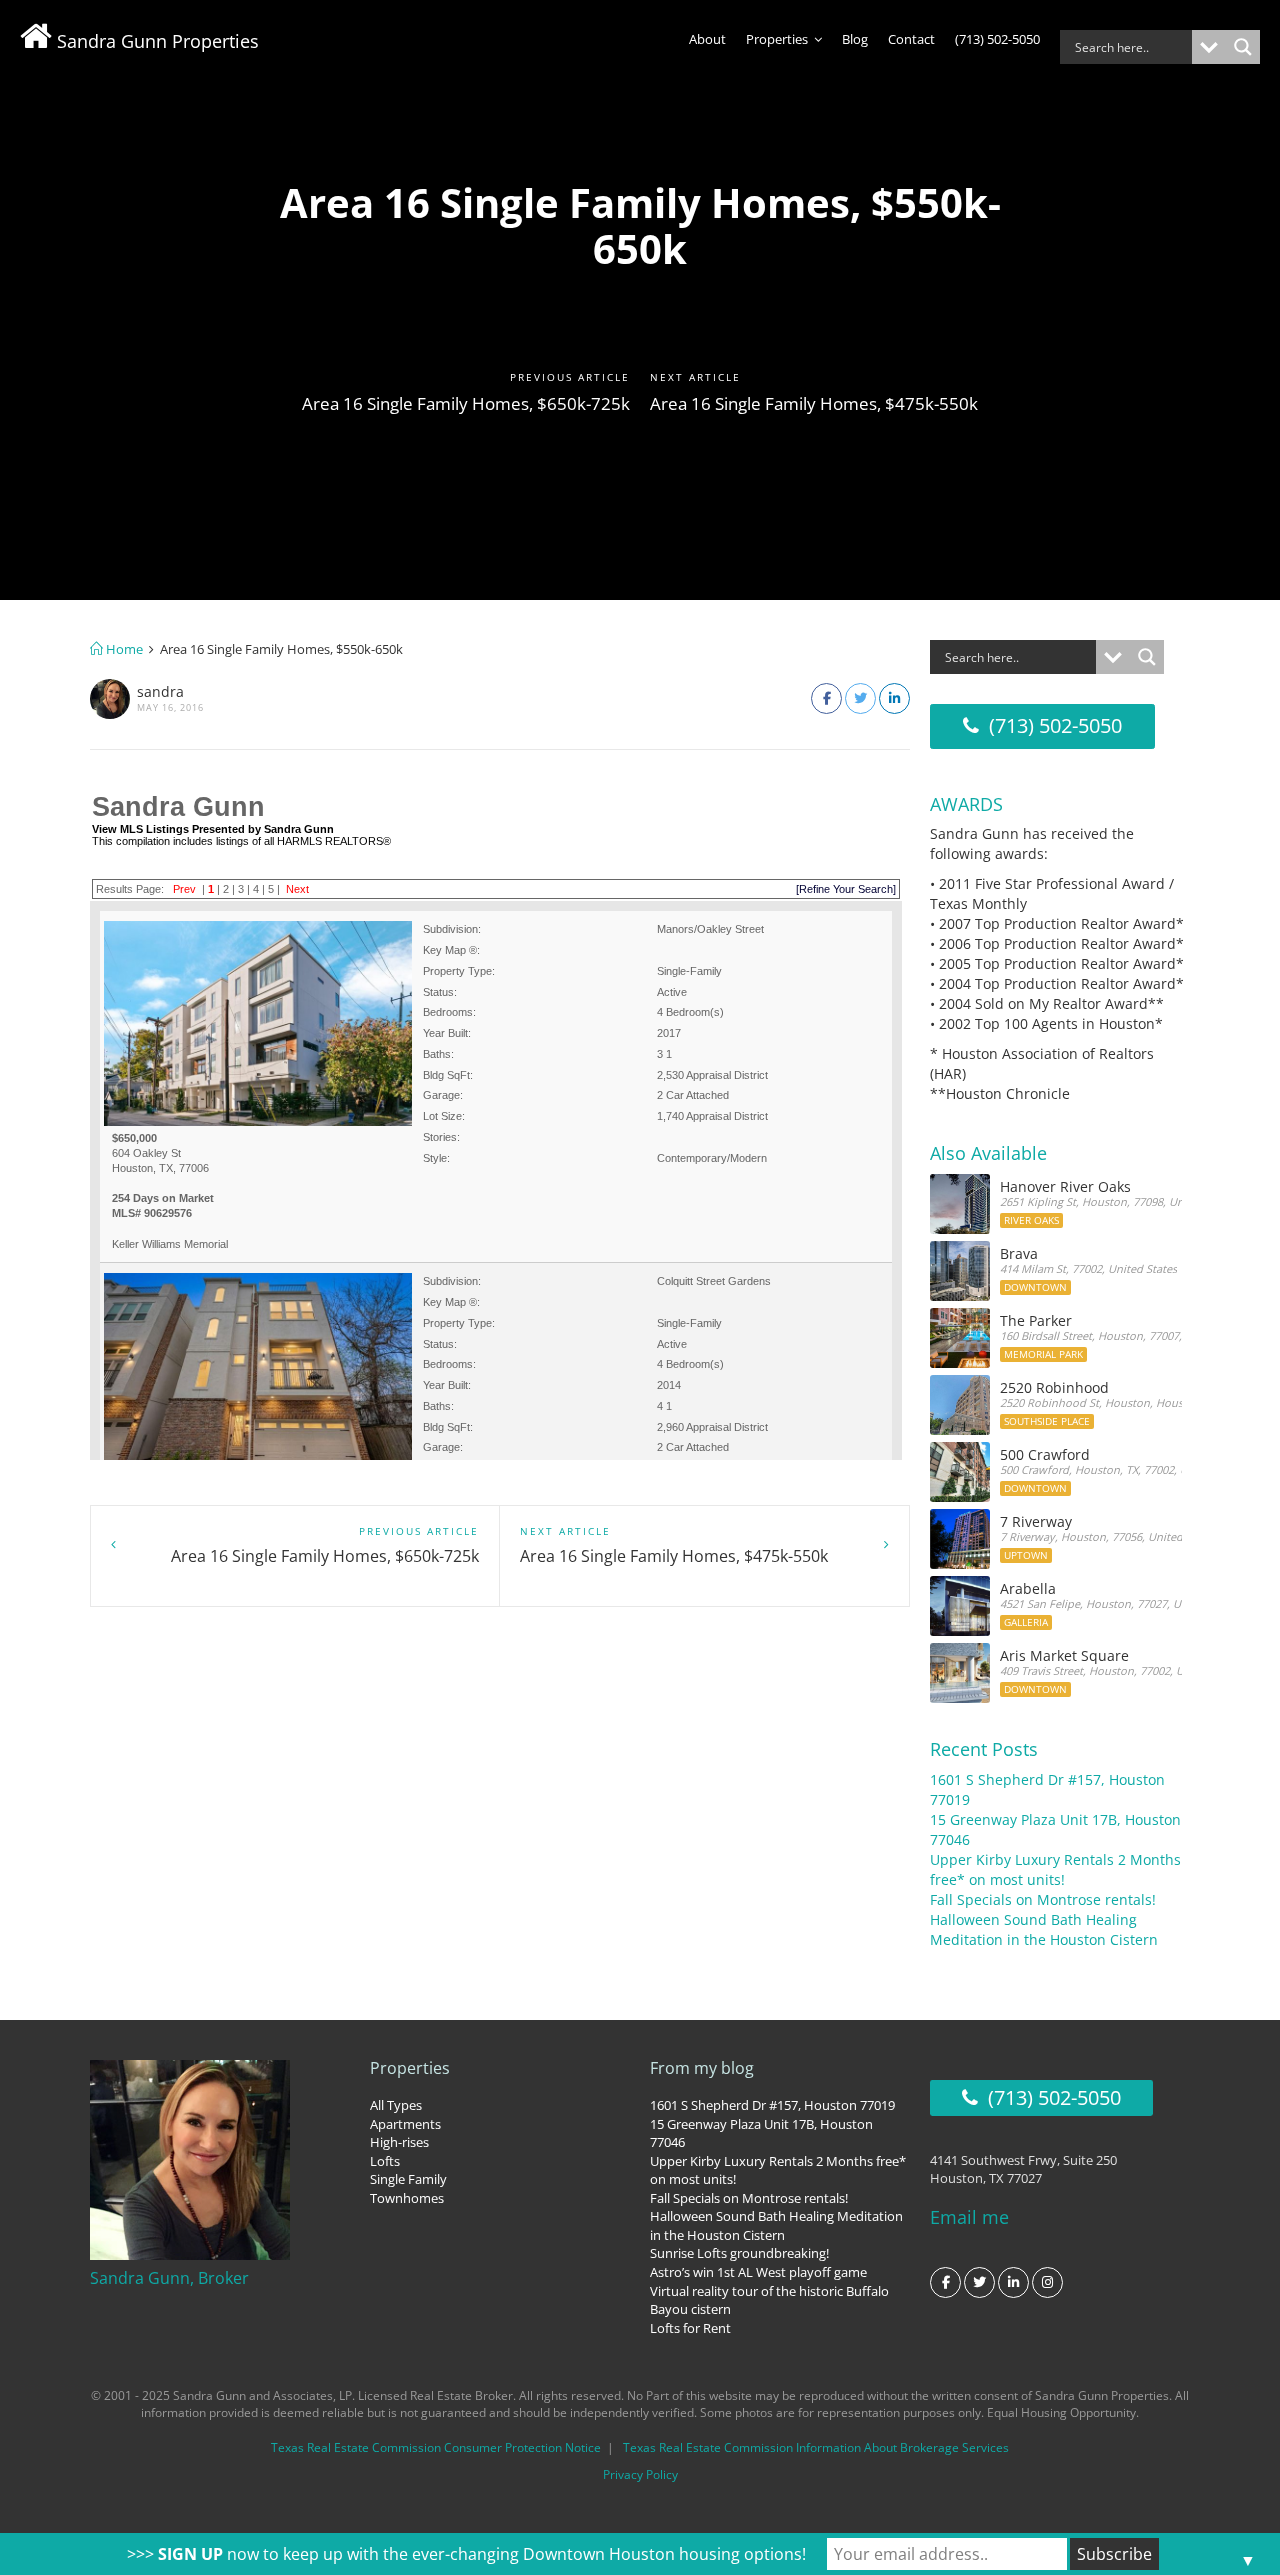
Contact (911, 39)
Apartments (405, 2124)
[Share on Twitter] (860, 698)
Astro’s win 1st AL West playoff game (758, 2272)
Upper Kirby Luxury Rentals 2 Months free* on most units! (1055, 1869)
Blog (855, 39)
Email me (969, 2217)
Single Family (408, 2179)
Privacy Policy (640, 2474)
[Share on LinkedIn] (894, 698)
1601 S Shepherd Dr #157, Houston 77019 (772, 2105)
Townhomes (407, 2198)
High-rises (399, 2142)
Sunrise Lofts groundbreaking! (739, 2253)
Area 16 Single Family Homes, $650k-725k (466, 403)
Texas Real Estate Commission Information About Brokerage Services (816, 2447)
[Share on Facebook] (826, 698)
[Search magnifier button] (1243, 47)
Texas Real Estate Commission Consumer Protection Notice (436, 2447)
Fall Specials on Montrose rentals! (1043, 1899)
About (707, 39)
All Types (396, 2105)
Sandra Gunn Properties (155, 41)
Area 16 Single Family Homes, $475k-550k (814, 403)
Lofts (385, 2161)
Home (123, 649)
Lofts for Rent (690, 2328)
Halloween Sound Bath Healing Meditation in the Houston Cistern (1044, 1929)
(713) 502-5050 (997, 39)
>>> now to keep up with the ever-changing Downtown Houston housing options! (466, 2554)
